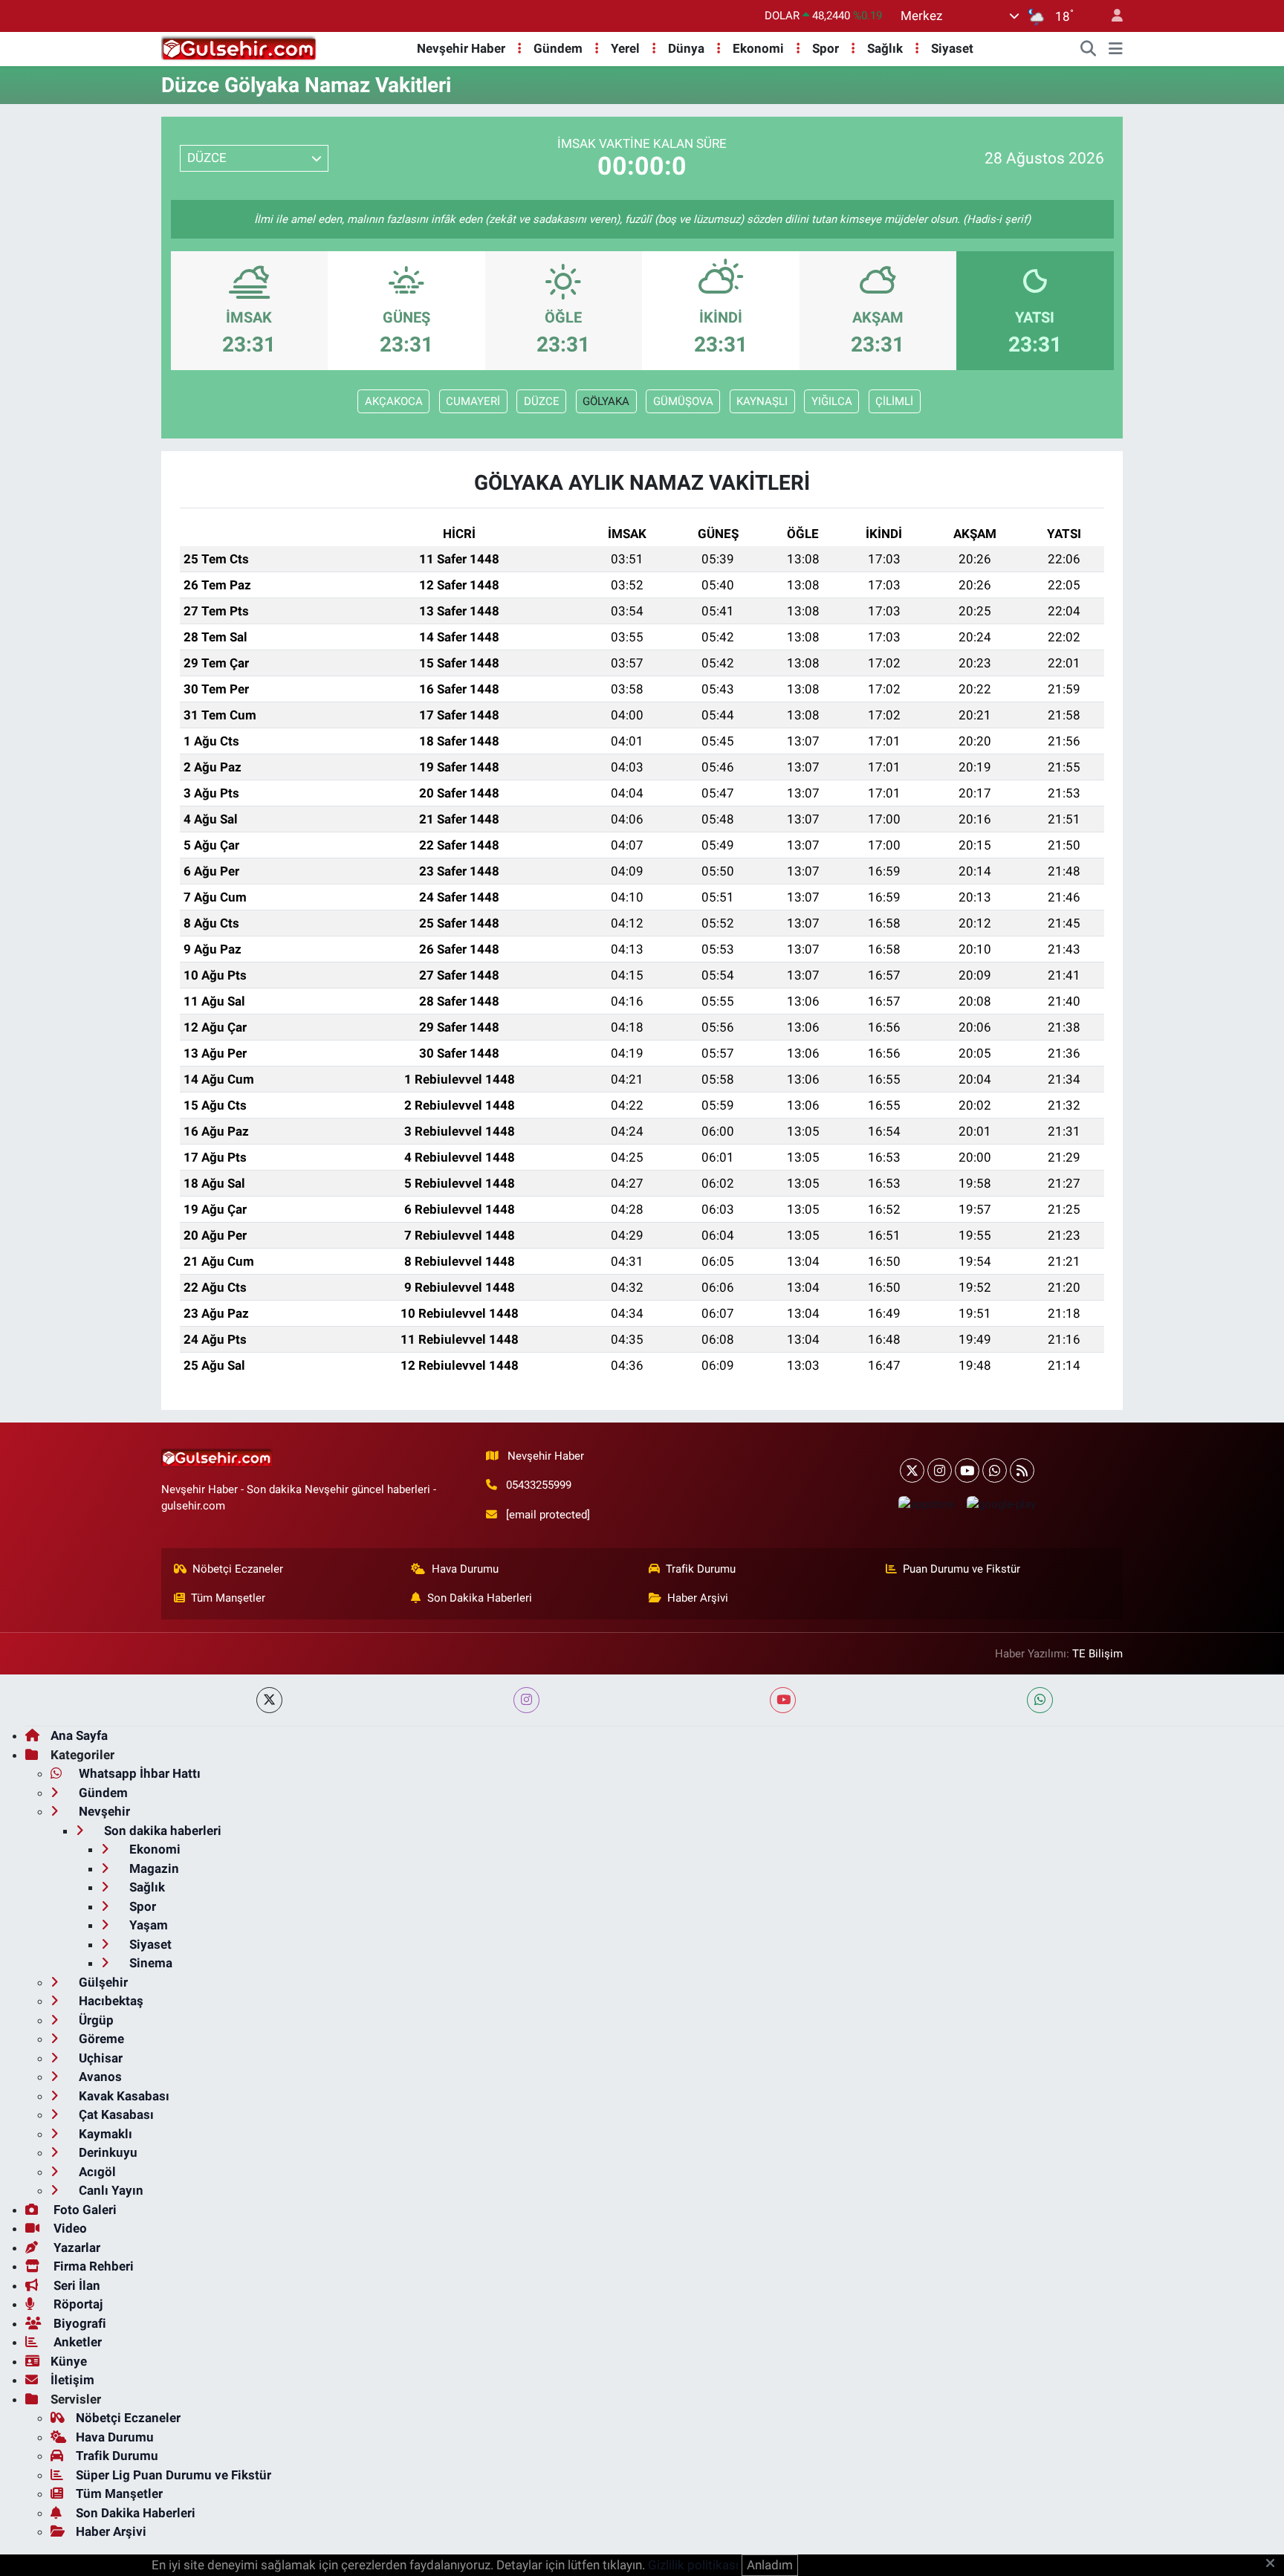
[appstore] (926, 1504)
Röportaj (77, 2304)
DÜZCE (542, 401)
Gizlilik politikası (693, 2565)
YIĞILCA (832, 401)
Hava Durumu (465, 1569)
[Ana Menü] (1116, 49)
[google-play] (1001, 1504)
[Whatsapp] (995, 1470)
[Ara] (1089, 49)
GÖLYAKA (606, 401)
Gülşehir (102, 1982)
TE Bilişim (1097, 1654)
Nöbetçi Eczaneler (238, 1569)
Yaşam (147, 1925)
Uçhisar (99, 2058)
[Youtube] (967, 1470)
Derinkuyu (107, 2152)
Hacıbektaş (110, 2001)
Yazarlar (75, 2247)
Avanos (99, 2077)
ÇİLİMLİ (894, 401)
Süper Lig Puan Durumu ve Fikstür (174, 2475)
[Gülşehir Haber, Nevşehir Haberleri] (239, 48)
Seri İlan (75, 2285)
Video (69, 2228)
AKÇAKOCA (394, 401)
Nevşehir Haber (461, 48)
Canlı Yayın (110, 2190)
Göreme (100, 2039)
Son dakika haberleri (161, 1831)
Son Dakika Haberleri (480, 1598)
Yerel (625, 48)
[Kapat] (1275, 2564)
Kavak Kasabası (123, 2096)
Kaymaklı (104, 2134)
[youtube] (783, 1700)
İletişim (72, 2380)
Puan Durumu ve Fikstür (962, 1569)
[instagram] (526, 1700)
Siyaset (952, 48)
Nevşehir (103, 1811)
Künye (69, 2361)
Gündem (558, 48)
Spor (826, 48)
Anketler (76, 2342)
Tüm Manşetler (228, 1598)
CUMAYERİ (473, 401)
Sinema (149, 1963)
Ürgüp (95, 2020)
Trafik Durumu (701, 1569)
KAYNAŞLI (762, 401)
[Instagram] (940, 1470)
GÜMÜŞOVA (683, 401)
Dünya (686, 48)
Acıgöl (96, 2172)
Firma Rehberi (92, 2266)
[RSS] (1022, 1470)
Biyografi (78, 2323)
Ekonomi (758, 48)
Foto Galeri (84, 2210)
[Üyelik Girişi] (1111, 16)
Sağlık (885, 48)
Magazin (153, 1868)
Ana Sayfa (79, 1735)
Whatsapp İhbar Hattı (138, 1773)
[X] (912, 1470)
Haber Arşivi (698, 1598)
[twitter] (269, 1700)
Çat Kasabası (115, 2114)
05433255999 (539, 1485)
